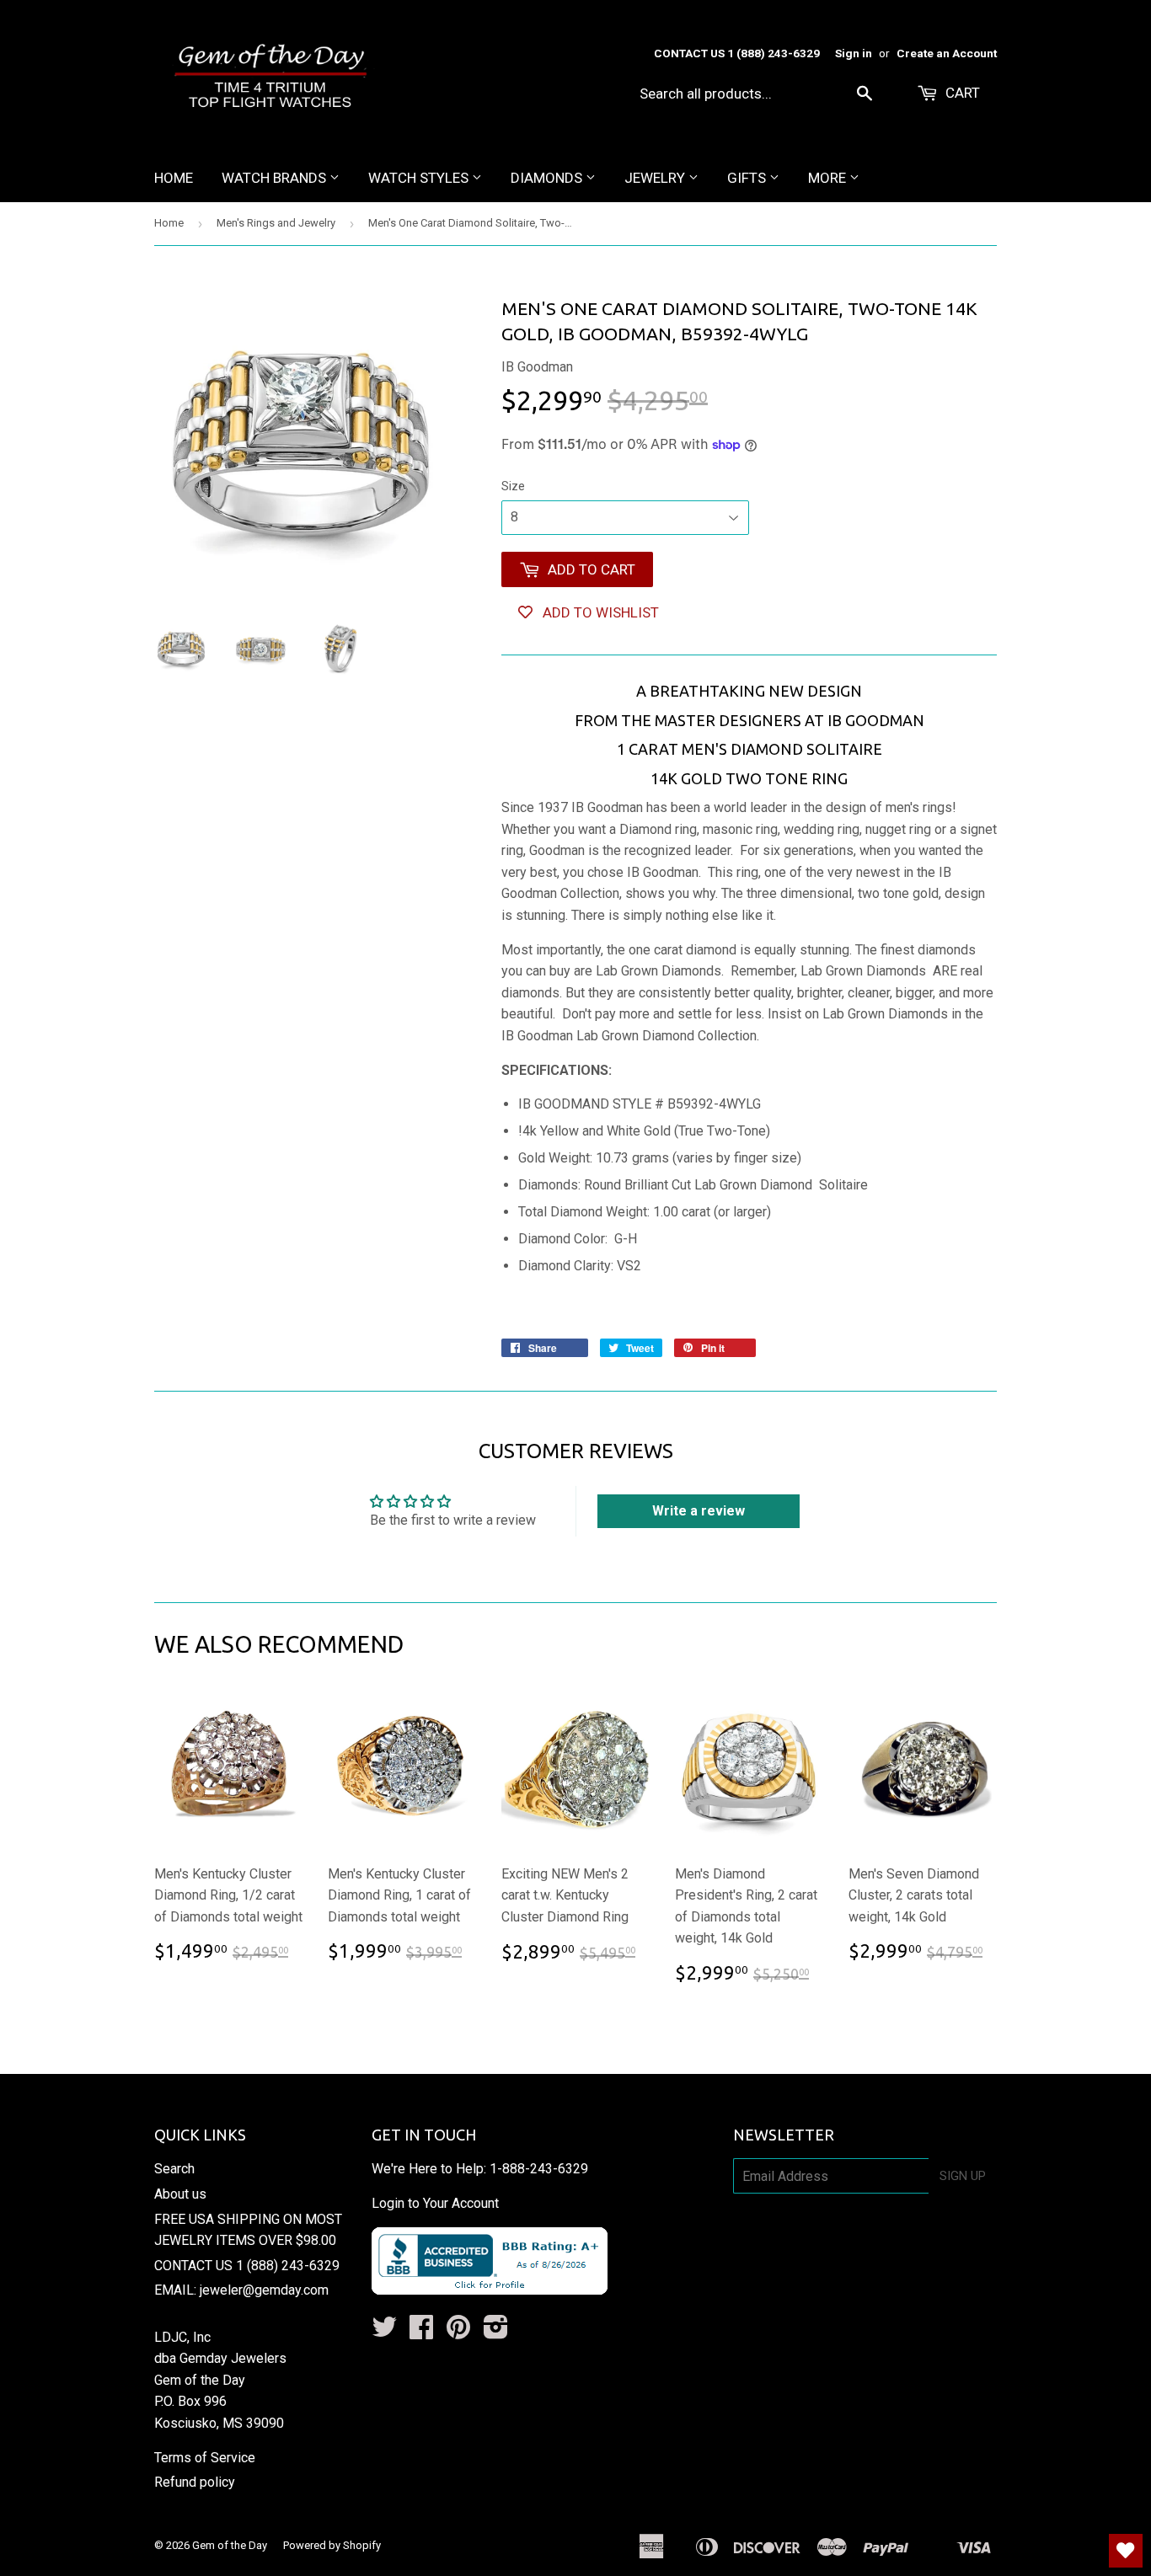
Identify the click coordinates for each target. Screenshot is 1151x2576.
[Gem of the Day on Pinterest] (458, 2332)
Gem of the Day (230, 2545)
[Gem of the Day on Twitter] (384, 2332)
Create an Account (947, 53)
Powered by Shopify (332, 2545)
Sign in (854, 53)
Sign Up (963, 2176)
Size (513, 486)
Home (174, 178)
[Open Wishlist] (1126, 2551)
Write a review (699, 1511)
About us (180, 2194)
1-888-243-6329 (539, 2169)
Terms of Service (205, 2458)
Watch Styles (420, 178)
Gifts (748, 178)
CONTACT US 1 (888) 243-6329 (247, 2266)
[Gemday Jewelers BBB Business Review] (490, 2290)
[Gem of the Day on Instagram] (496, 2332)
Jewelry (656, 178)
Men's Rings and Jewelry (276, 223)
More (829, 178)
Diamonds (548, 178)
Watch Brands (276, 178)
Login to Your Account (435, 2203)
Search (174, 2169)
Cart (961, 93)
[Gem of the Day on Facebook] (421, 2332)
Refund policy (195, 2482)
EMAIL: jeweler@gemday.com (241, 2290)
